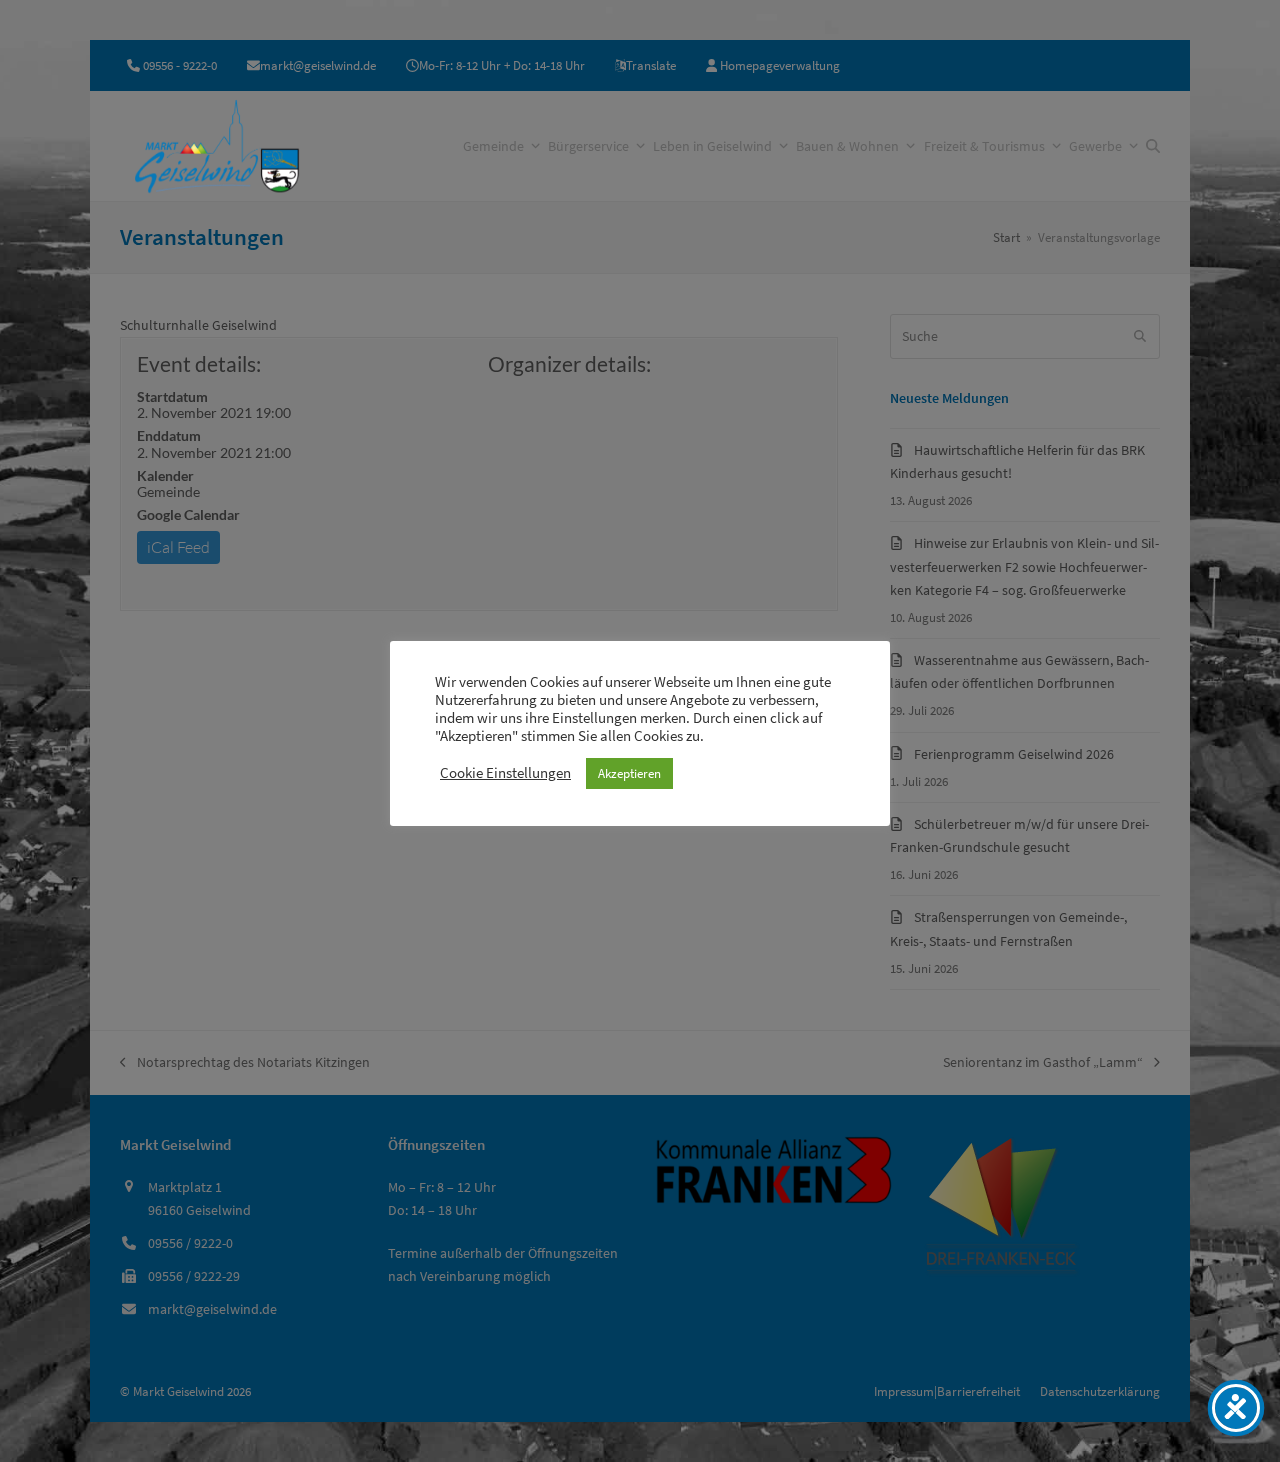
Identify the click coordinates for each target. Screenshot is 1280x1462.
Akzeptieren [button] (629, 773)
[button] (1153, 146)
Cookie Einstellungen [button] (505, 773)
